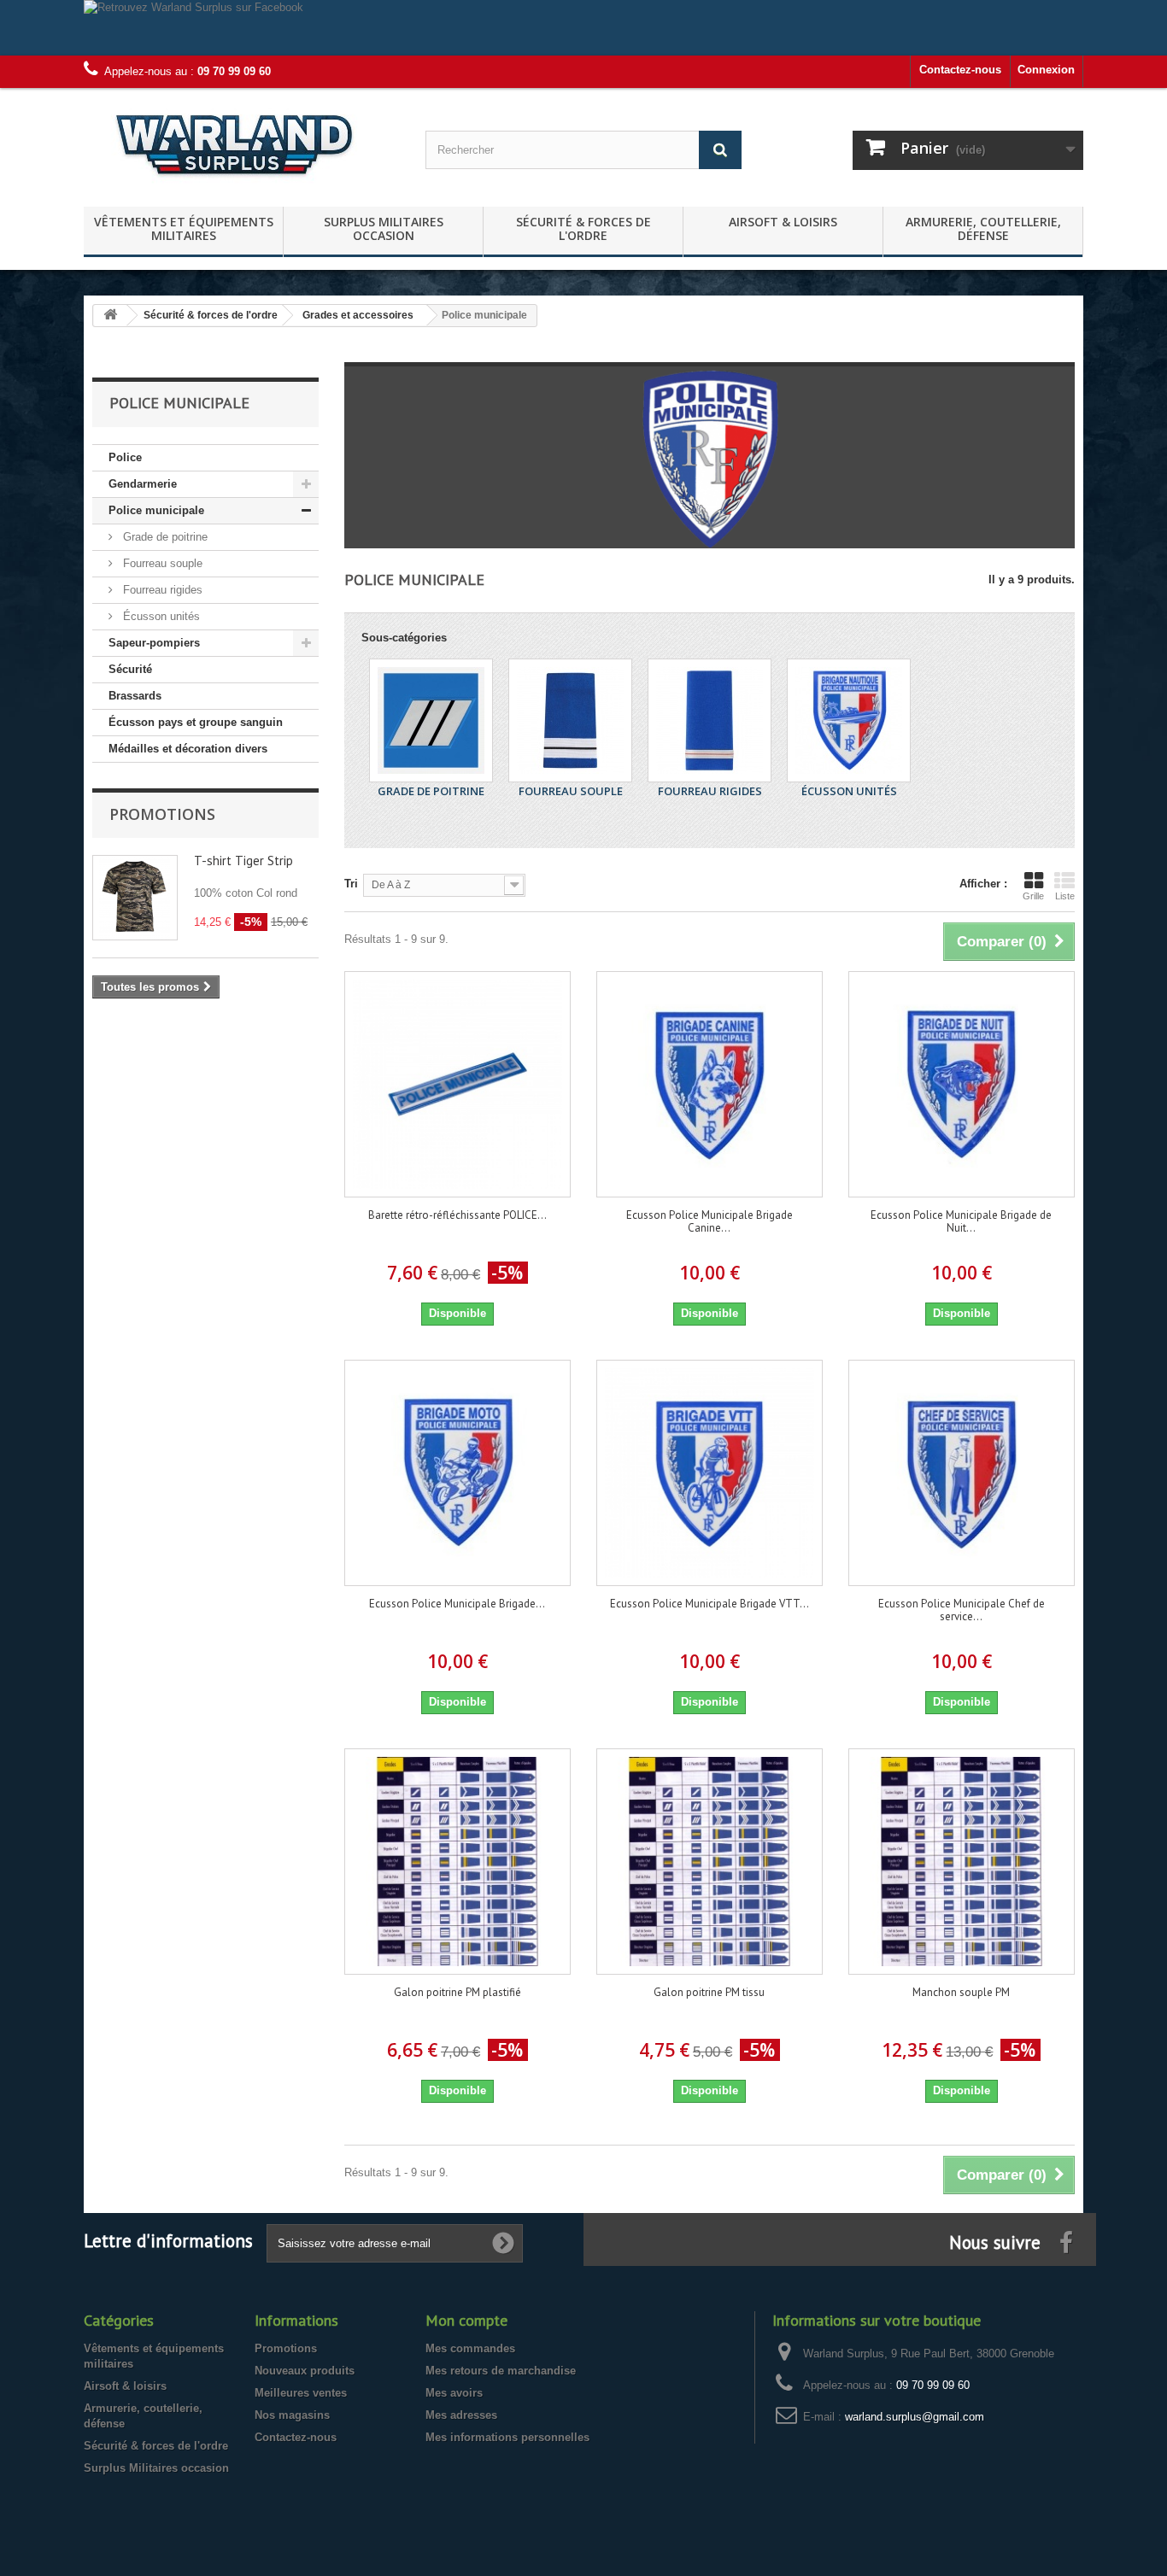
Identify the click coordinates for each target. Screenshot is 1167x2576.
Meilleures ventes (301, 2393)
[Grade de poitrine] (431, 720)
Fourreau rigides (161, 590)
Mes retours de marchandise (501, 2371)
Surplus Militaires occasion (384, 228)
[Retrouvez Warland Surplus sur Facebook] (583, 28)
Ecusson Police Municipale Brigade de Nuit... (961, 1221)
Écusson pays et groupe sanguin (196, 722)
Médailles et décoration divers (188, 749)
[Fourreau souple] (570, 720)
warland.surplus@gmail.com (915, 2417)
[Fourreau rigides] (710, 720)
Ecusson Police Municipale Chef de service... (962, 1610)
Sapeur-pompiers (154, 643)
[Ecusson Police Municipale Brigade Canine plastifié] (710, 1084)
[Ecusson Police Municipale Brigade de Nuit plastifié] (962, 1084)
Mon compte (466, 2320)
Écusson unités (160, 616)
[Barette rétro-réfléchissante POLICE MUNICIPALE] (457, 1084)
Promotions (162, 814)
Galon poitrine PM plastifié (457, 1992)
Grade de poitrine (164, 537)
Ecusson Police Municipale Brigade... (457, 1604)
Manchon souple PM (961, 1992)
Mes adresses (461, 2415)
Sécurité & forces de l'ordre (583, 228)
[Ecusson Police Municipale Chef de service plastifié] (962, 1473)
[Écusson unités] (849, 720)
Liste (1065, 896)
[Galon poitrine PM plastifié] (457, 1862)
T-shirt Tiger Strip (243, 861)
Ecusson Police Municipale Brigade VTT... (710, 1604)
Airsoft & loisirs (783, 222)
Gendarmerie (143, 484)
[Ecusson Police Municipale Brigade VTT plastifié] (710, 1473)
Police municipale (156, 510)
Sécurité (130, 669)
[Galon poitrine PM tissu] (710, 1862)
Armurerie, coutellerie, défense (983, 228)
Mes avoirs (454, 2393)
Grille (1033, 896)
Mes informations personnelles (507, 2437)
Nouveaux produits (305, 2371)
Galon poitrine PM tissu (709, 1992)
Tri (351, 884)
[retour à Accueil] (110, 316)
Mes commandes (470, 2348)
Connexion (1046, 70)
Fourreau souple (161, 563)
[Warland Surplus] (242, 143)
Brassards (135, 696)
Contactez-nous (960, 70)
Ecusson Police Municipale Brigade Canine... (710, 1221)
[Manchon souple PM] (962, 1862)
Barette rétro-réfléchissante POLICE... (457, 1215)
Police (125, 457)
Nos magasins (292, 2415)
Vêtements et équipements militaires (184, 228)
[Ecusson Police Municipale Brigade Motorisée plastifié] (457, 1473)
